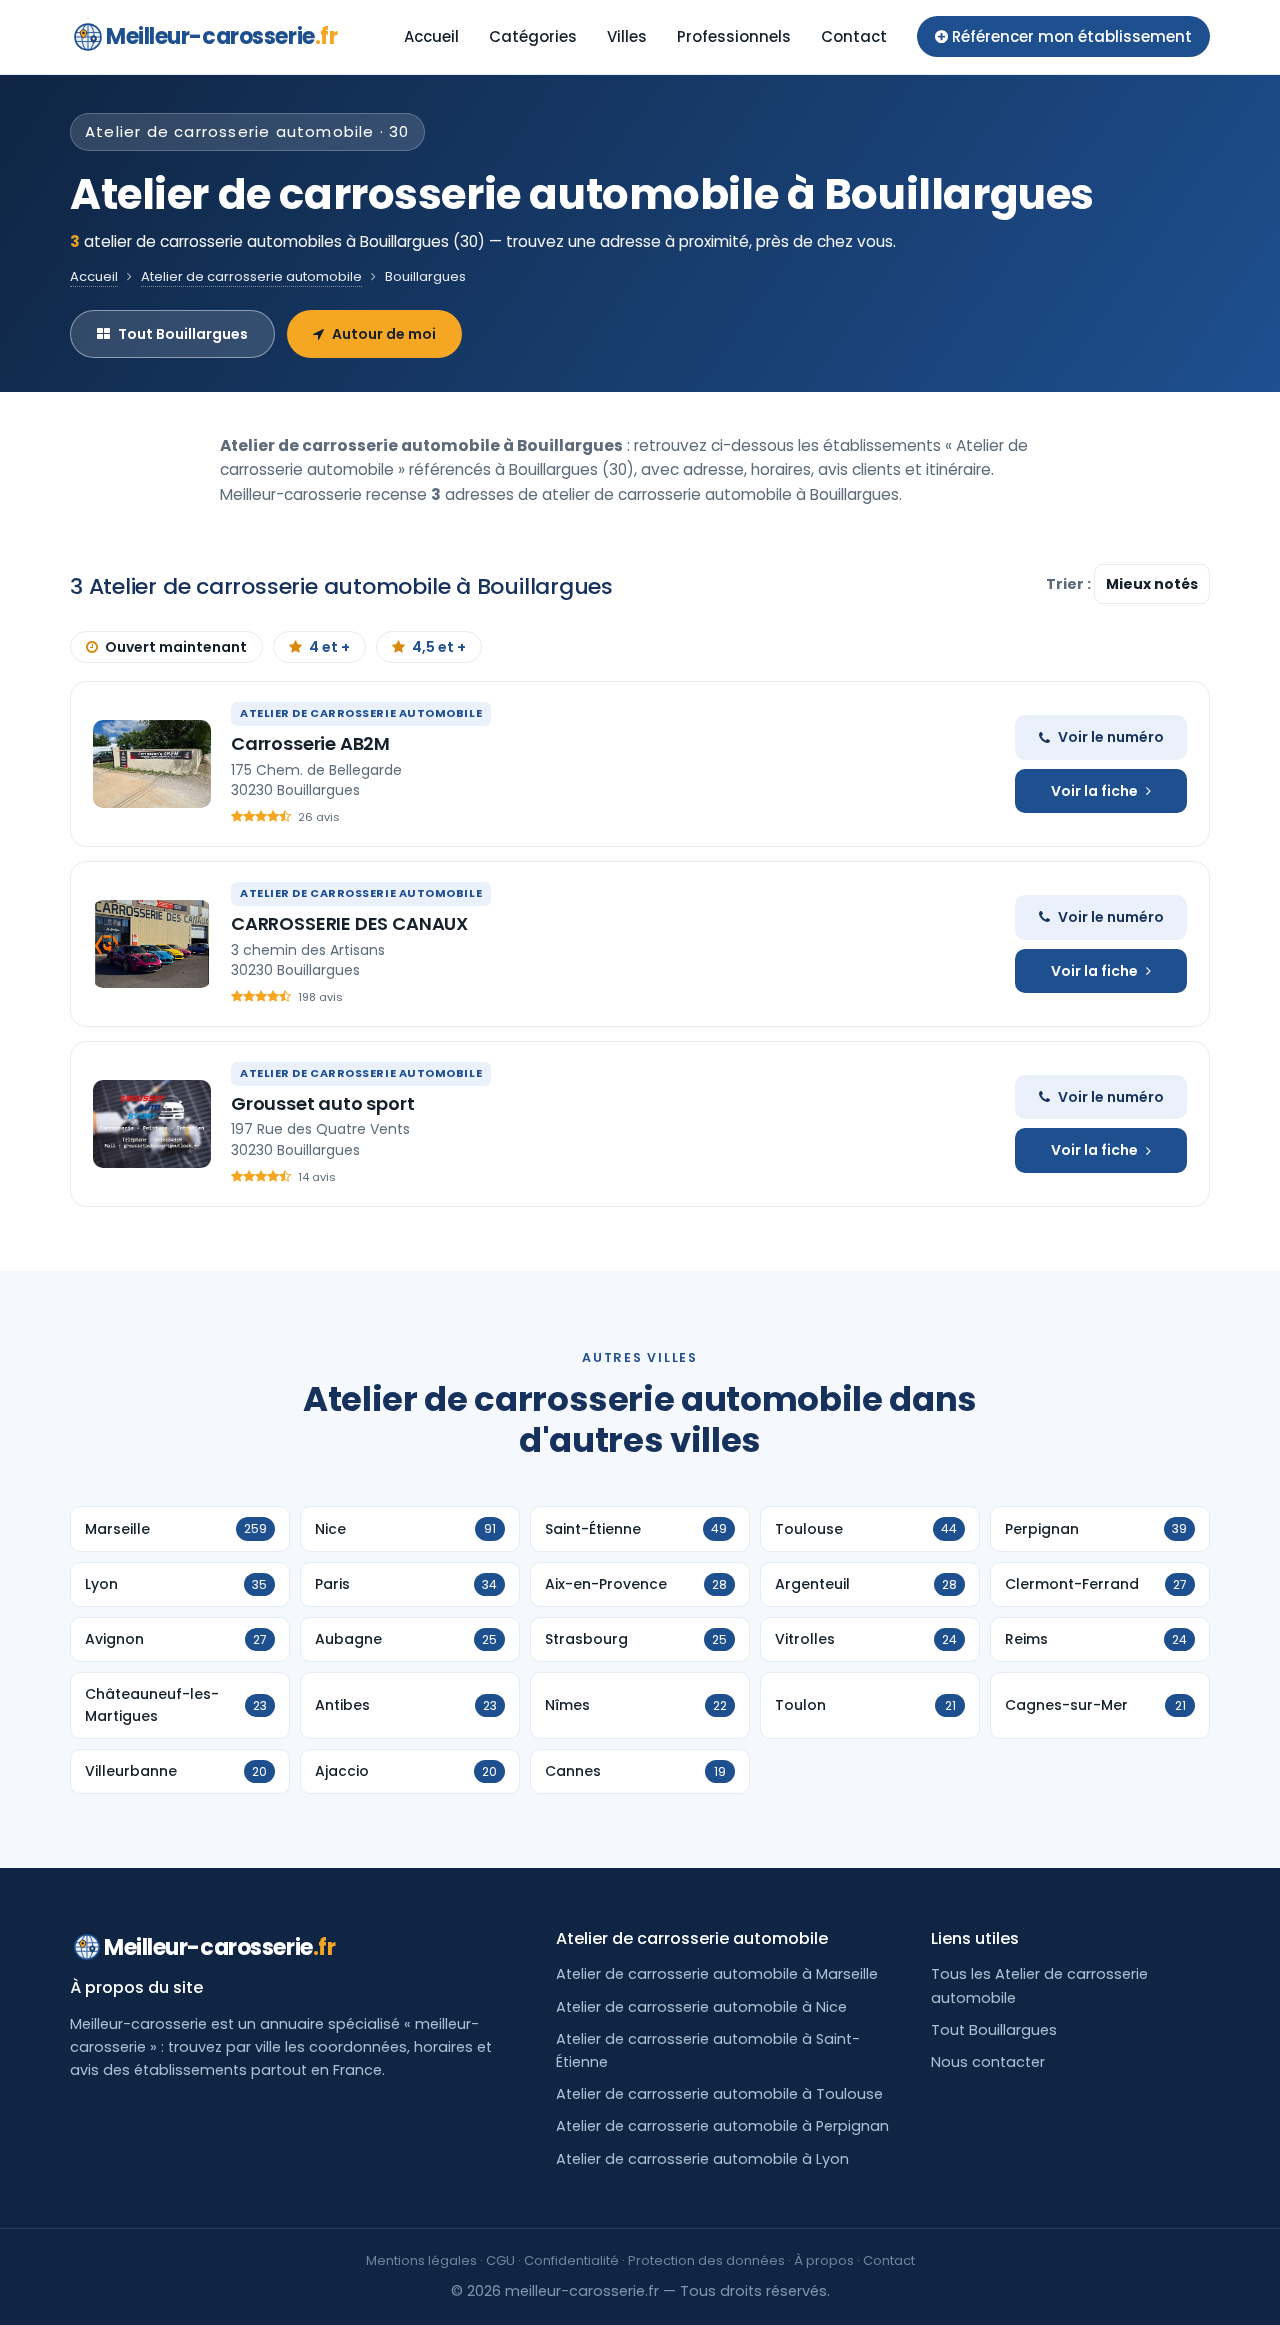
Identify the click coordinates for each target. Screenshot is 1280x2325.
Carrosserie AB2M (310, 743)
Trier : (1070, 584)
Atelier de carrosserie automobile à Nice (701, 2007)
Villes (627, 36)
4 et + (329, 647)
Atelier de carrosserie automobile (251, 276)
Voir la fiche (1094, 791)
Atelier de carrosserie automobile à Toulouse (719, 2094)
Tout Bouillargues (183, 334)
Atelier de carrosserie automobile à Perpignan (722, 2126)
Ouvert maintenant (176, 647)
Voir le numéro (1111, 737)
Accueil (431, 36)
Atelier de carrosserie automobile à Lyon (702, 2159)
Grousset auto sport (323, 1103)
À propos (824, 2260)
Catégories (533, 36)
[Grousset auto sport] (152, 1124)
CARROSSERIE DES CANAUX (349, 923)
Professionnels (734, 36)
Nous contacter (988, 2062)
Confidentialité (571, 2260)
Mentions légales (421, 2260)
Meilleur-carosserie (221, 36)
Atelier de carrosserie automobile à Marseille (717, 1974)
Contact (854, 36)
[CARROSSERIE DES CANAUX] (152, 944)
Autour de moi (384, 334)
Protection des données (706, 2260)
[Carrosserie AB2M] (152, 764)
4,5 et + (439, 647)
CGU (500, 2260)
